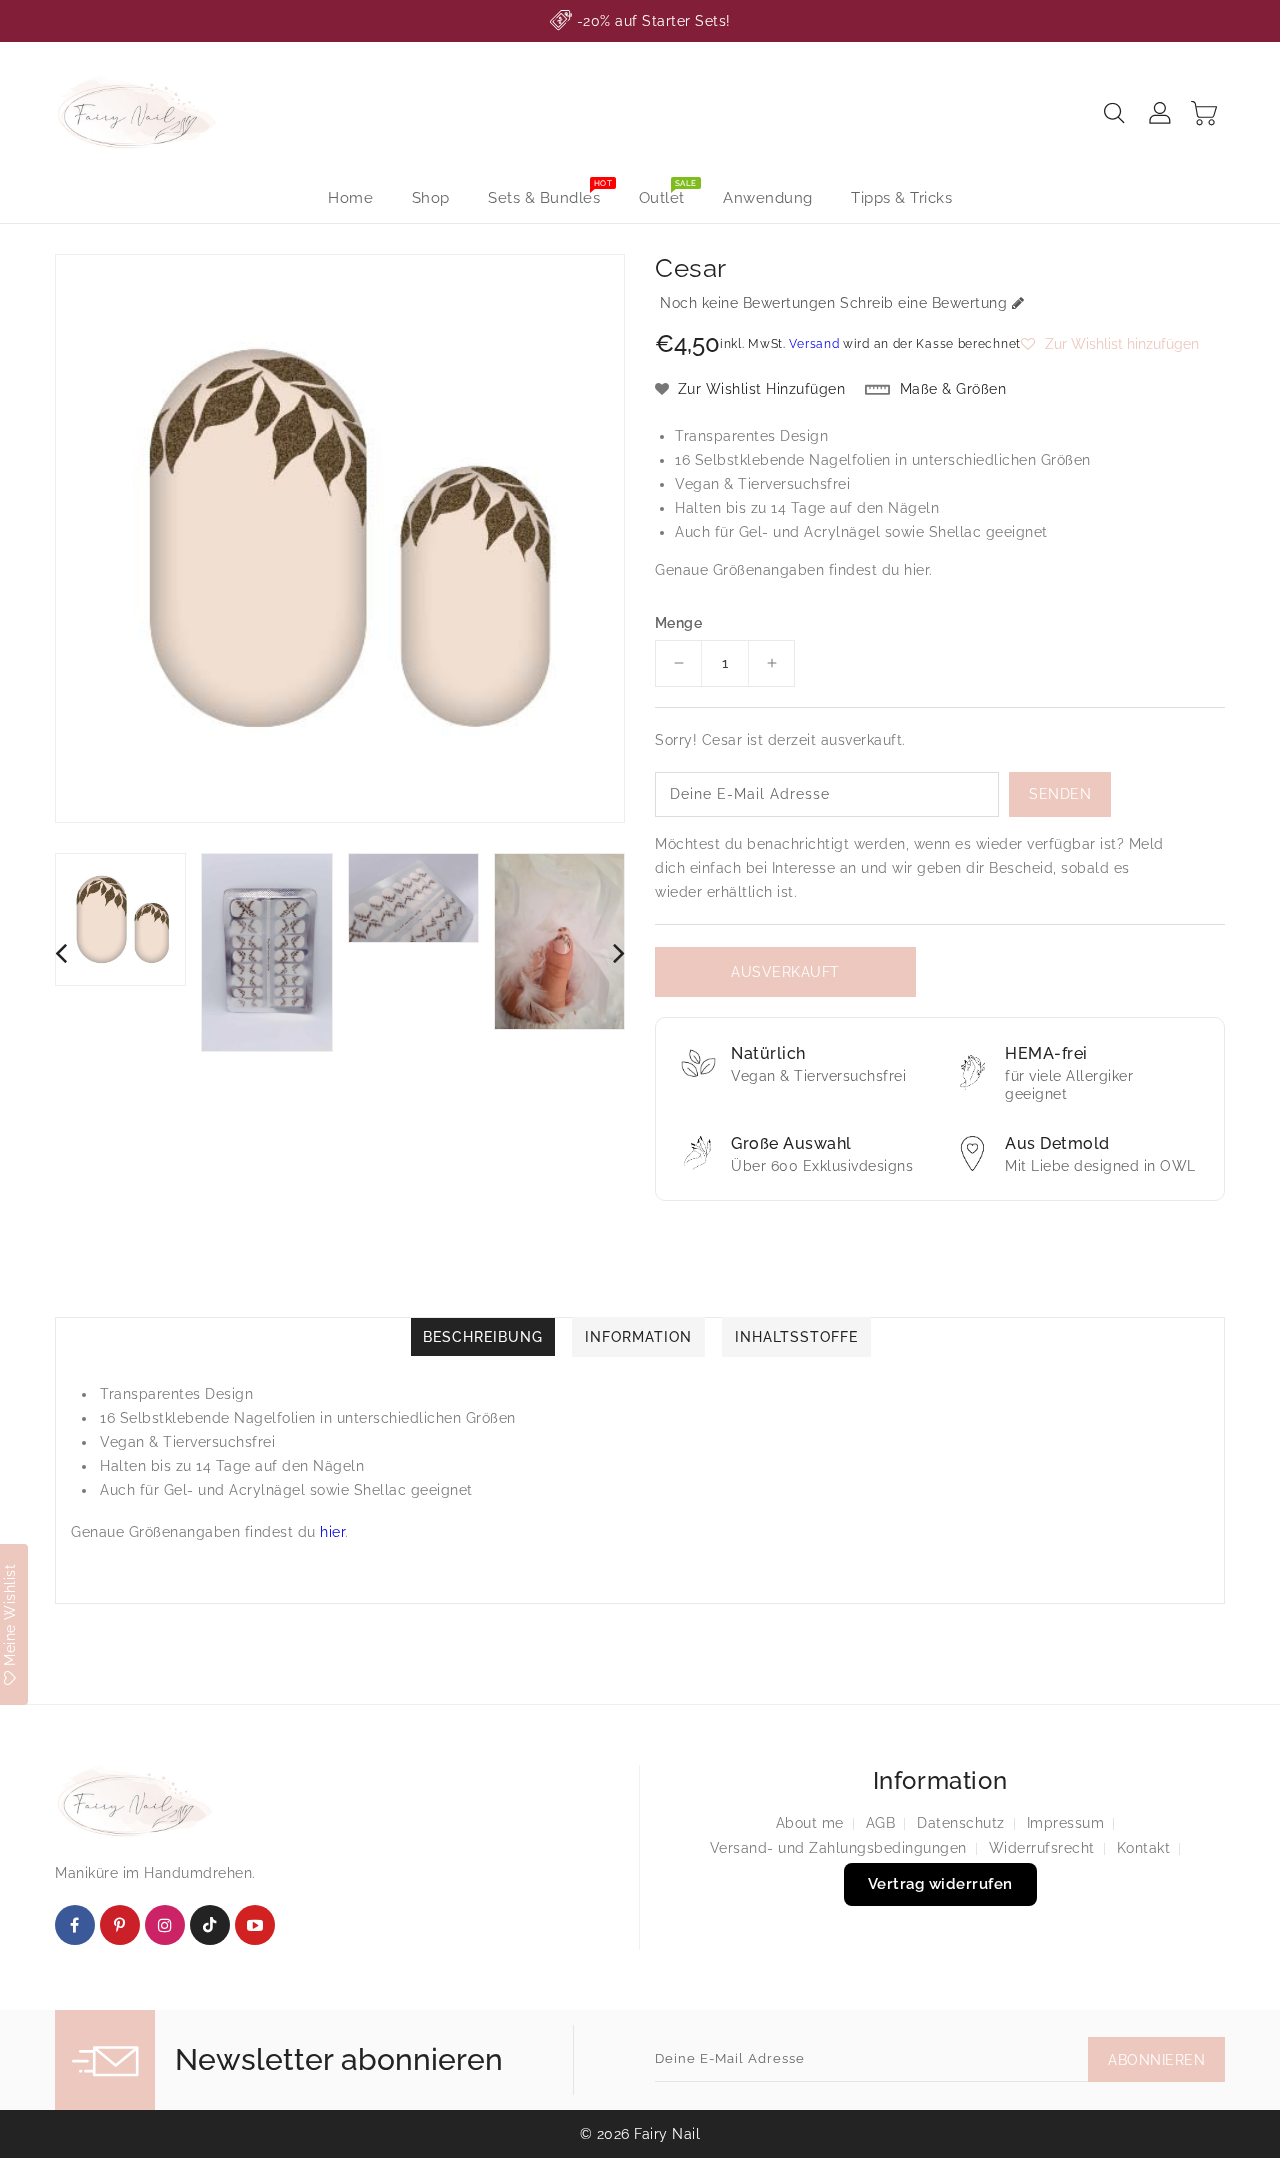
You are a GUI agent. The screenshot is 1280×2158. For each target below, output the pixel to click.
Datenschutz (961, 1823)
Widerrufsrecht (1042, 1848)
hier (916, 570)
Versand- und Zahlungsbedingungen (838, 1848)
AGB (881, 1823)
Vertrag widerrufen (940, 1884)
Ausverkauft (785, 972)
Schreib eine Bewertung (923, 303)
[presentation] (61, 952)
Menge (678, 623)
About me (810, 1823)
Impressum (1066, 1823)
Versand (814, 344)
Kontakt (1144, 1848)
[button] (1110, 344)
